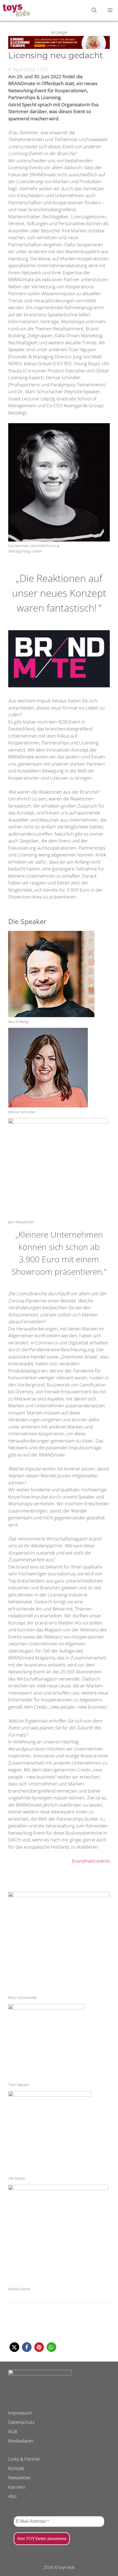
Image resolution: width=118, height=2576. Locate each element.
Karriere (17, 2487)
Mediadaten (21, 2441)
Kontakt (16, 2468)
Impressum (20, 2413)
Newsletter (19, 2478)
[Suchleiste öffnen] (94, 10)
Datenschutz (21, 2422)
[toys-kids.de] (16, 10)
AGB (13, 2431)
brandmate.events (91, 1861)
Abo (12, 2496)
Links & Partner (24, 2459)
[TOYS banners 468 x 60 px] (59, 47)
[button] (14, 2347)
